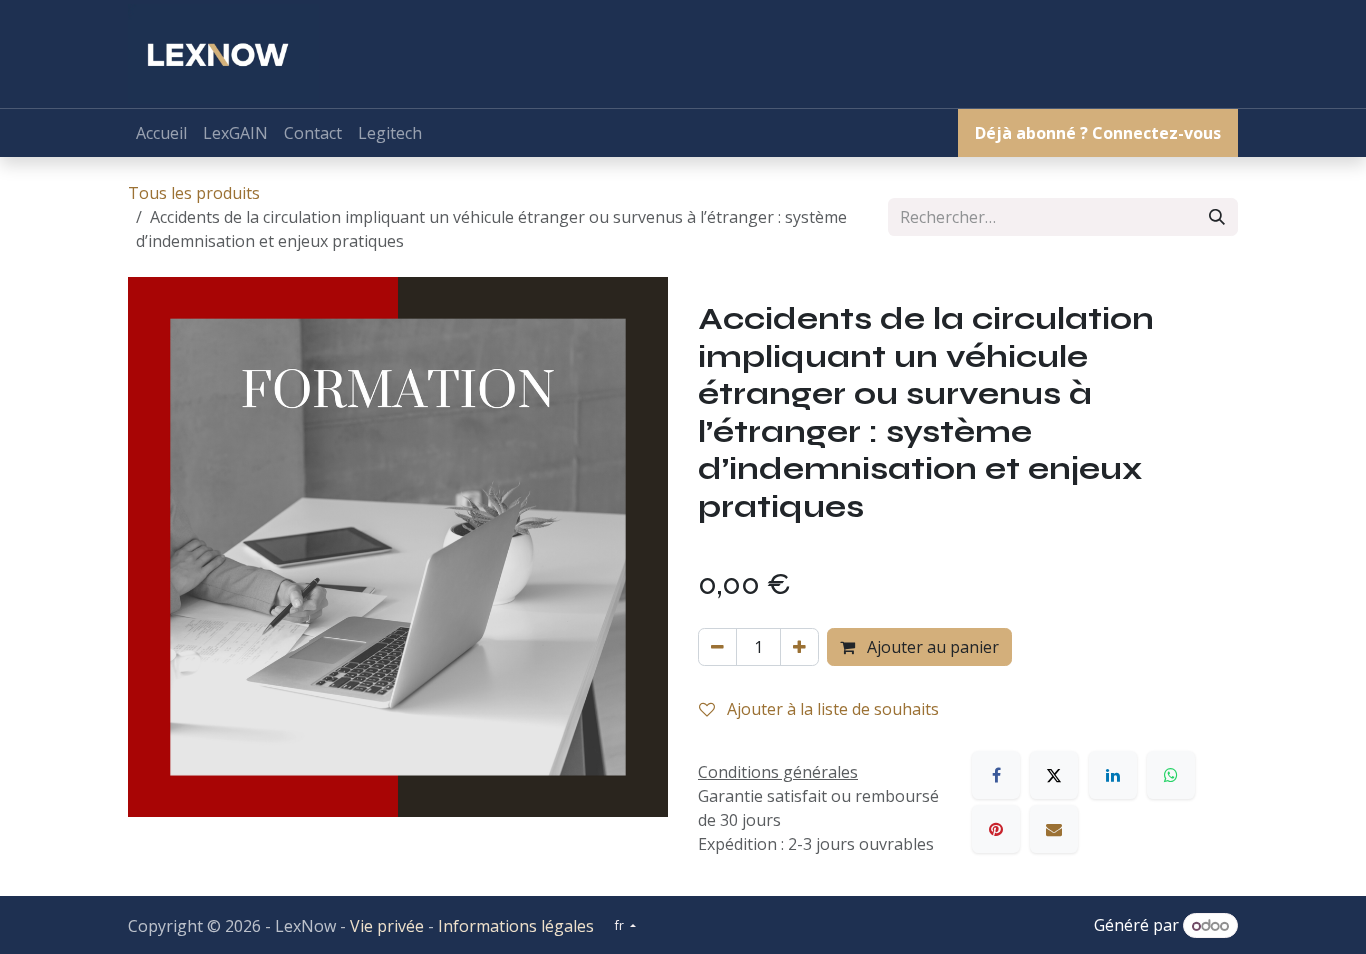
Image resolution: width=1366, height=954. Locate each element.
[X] (1054, 775)
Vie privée (387, 926)
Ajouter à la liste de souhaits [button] (831, 709)
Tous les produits (194, 193)
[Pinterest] (996, 829)
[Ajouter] (799, 647)
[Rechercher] (1217, 217)
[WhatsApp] (1171, 775)
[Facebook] (996, 775)
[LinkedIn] (1113, 775)
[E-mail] (1054, 829)
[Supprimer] (717, 647)
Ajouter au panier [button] (931, 647)
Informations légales (516, 926)
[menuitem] (161, 133)
